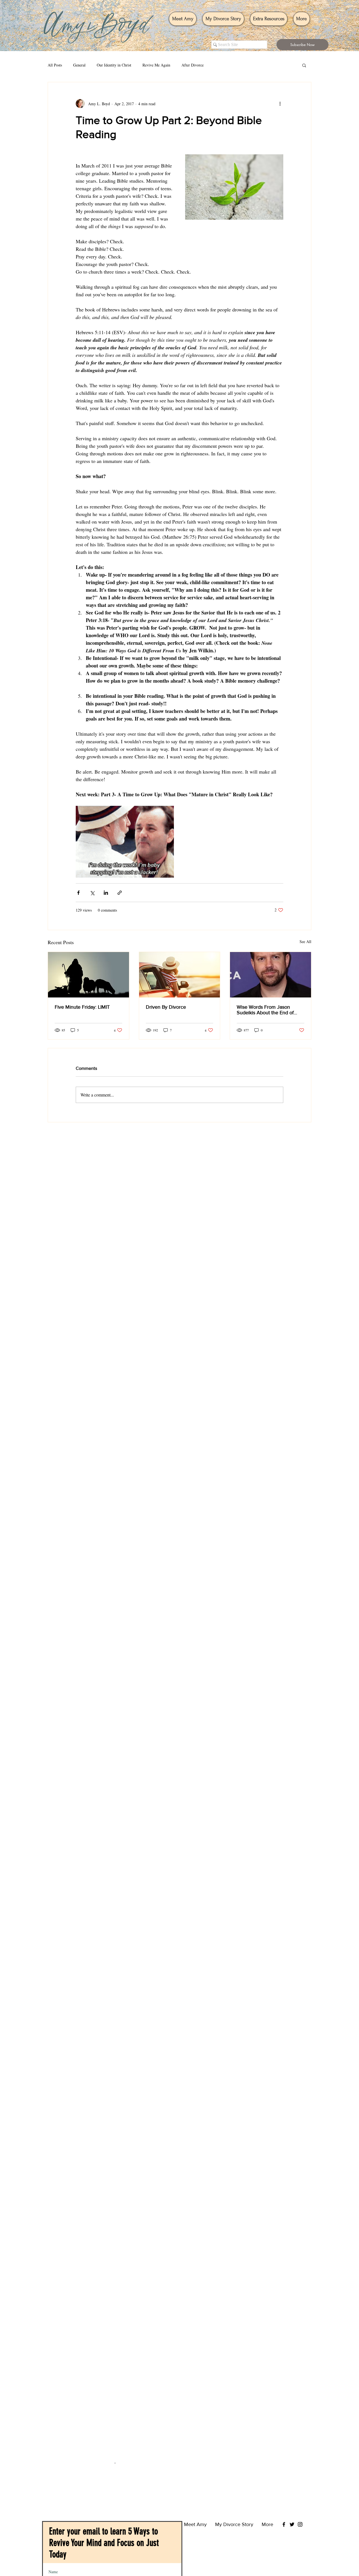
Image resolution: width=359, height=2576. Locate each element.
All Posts (55, 65)
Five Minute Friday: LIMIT (82, 1007)
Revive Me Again (156, 65)
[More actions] (280, 104)
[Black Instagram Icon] (300, 2454)
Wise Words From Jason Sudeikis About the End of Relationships (265, 1010)
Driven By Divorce (166, 1007)
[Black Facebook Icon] (284, 2454)
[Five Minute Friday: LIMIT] (88, 975)
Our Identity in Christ (114, 65)
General (79, 65)
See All (305, 941)
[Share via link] (120, 893)
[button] (302, 45)
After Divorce (193, 65)
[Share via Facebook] (78, 893)
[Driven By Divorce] (180, 975)
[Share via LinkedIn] (106, 893)
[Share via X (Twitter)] (92, 893)
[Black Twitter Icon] (292, 2454)
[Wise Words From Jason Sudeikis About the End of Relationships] (271, 975)
